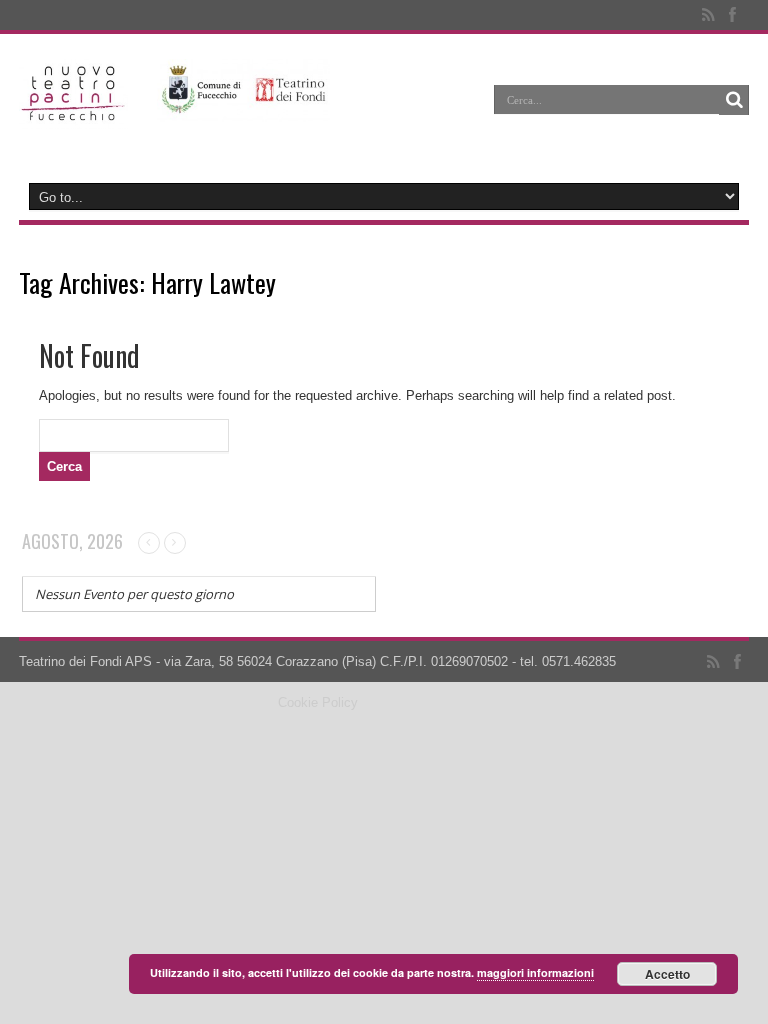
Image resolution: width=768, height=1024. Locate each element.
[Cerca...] (734, 100)
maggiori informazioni (535, 972)
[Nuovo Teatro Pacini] (73, 114)
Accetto (667, 974)
